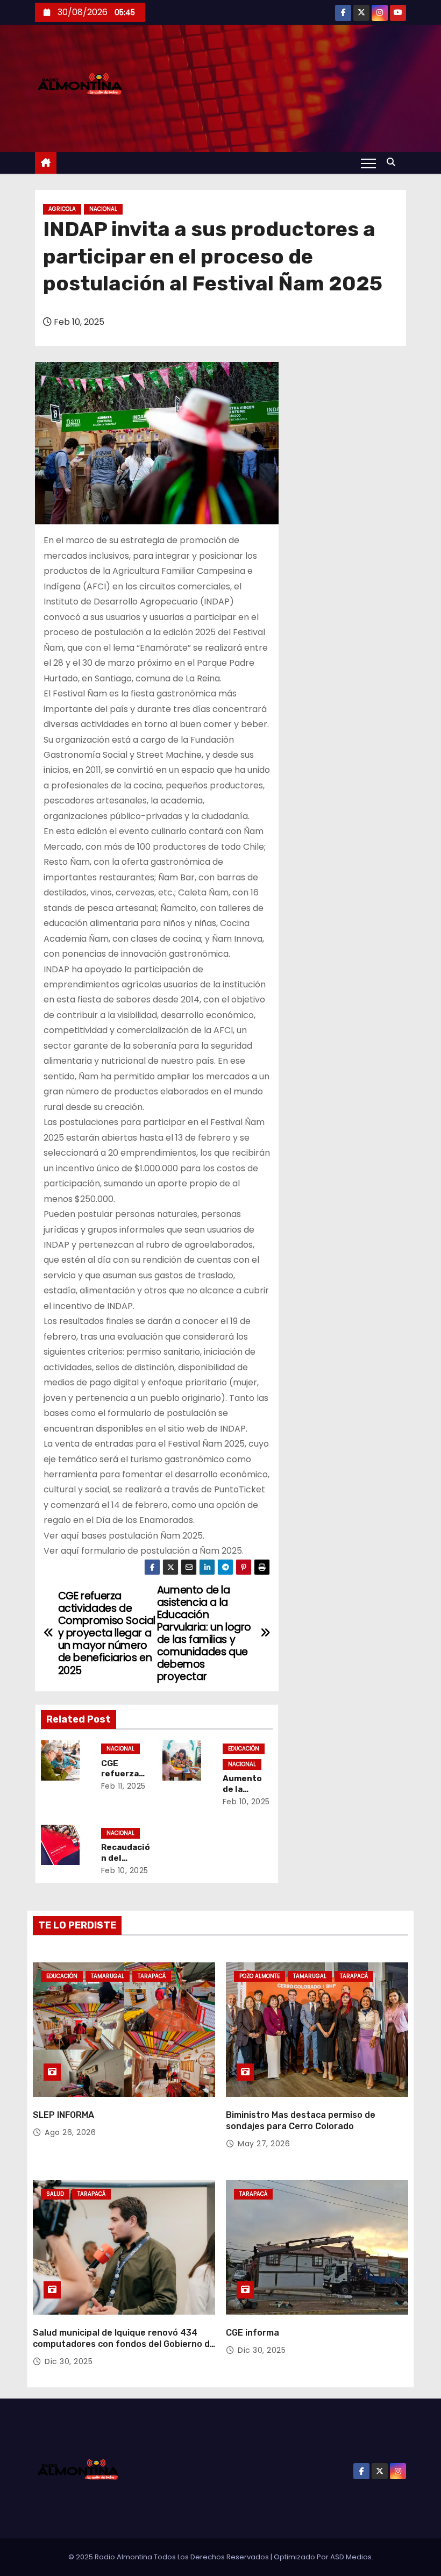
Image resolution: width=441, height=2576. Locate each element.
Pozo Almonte (259, 1976)
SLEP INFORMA (63, 2115)
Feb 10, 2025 (246, 1802)
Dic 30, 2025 (69, 2361)
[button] (394, 162)
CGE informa (252, 2333)
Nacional (103, 209)
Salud (55, 2194)
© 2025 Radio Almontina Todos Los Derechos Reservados (169, 2557)
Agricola (62, 209)
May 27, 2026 (264, 2144)
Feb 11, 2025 (123, 1786)
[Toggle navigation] (368, 163)
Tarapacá (152, 1976)
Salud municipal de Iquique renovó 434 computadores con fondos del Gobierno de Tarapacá (124, 2344)
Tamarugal (108, 1976)
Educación (244, 1749)
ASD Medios (351, 2557)
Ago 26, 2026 (70, 2132)
